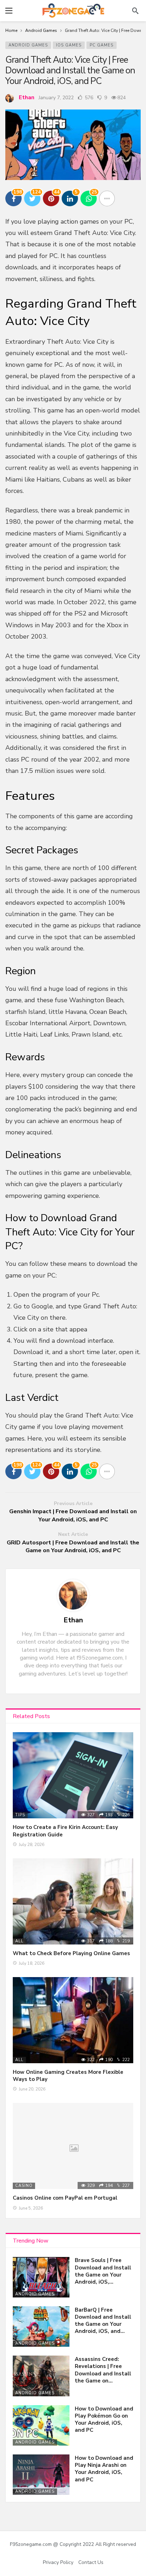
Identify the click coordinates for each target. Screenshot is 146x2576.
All (19, 1941)
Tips (20, 1815)
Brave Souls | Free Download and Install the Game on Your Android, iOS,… (103, 2271)
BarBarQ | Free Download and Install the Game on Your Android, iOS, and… (103, 2321)
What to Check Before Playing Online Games (71, 1953)
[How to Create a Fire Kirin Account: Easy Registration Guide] (73, 1775)
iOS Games (69, 45)
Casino (24, 2186)
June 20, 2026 (32, 2089)
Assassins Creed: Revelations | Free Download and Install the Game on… (103, 2370)
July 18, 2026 (32, 1963)
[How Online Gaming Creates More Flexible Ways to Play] (73, 2020)
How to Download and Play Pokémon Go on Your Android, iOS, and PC (104, 2420)
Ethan (27, 97)
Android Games (28, 45)
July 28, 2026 (32, 1845)
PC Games (102, 45)
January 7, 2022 (56, 98)
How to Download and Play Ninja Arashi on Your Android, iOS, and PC (104, 2469)
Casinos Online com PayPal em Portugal (65, 2198)
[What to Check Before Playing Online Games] (73, 1901)
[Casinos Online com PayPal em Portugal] (73, 2146)
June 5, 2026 (31, 2208)
